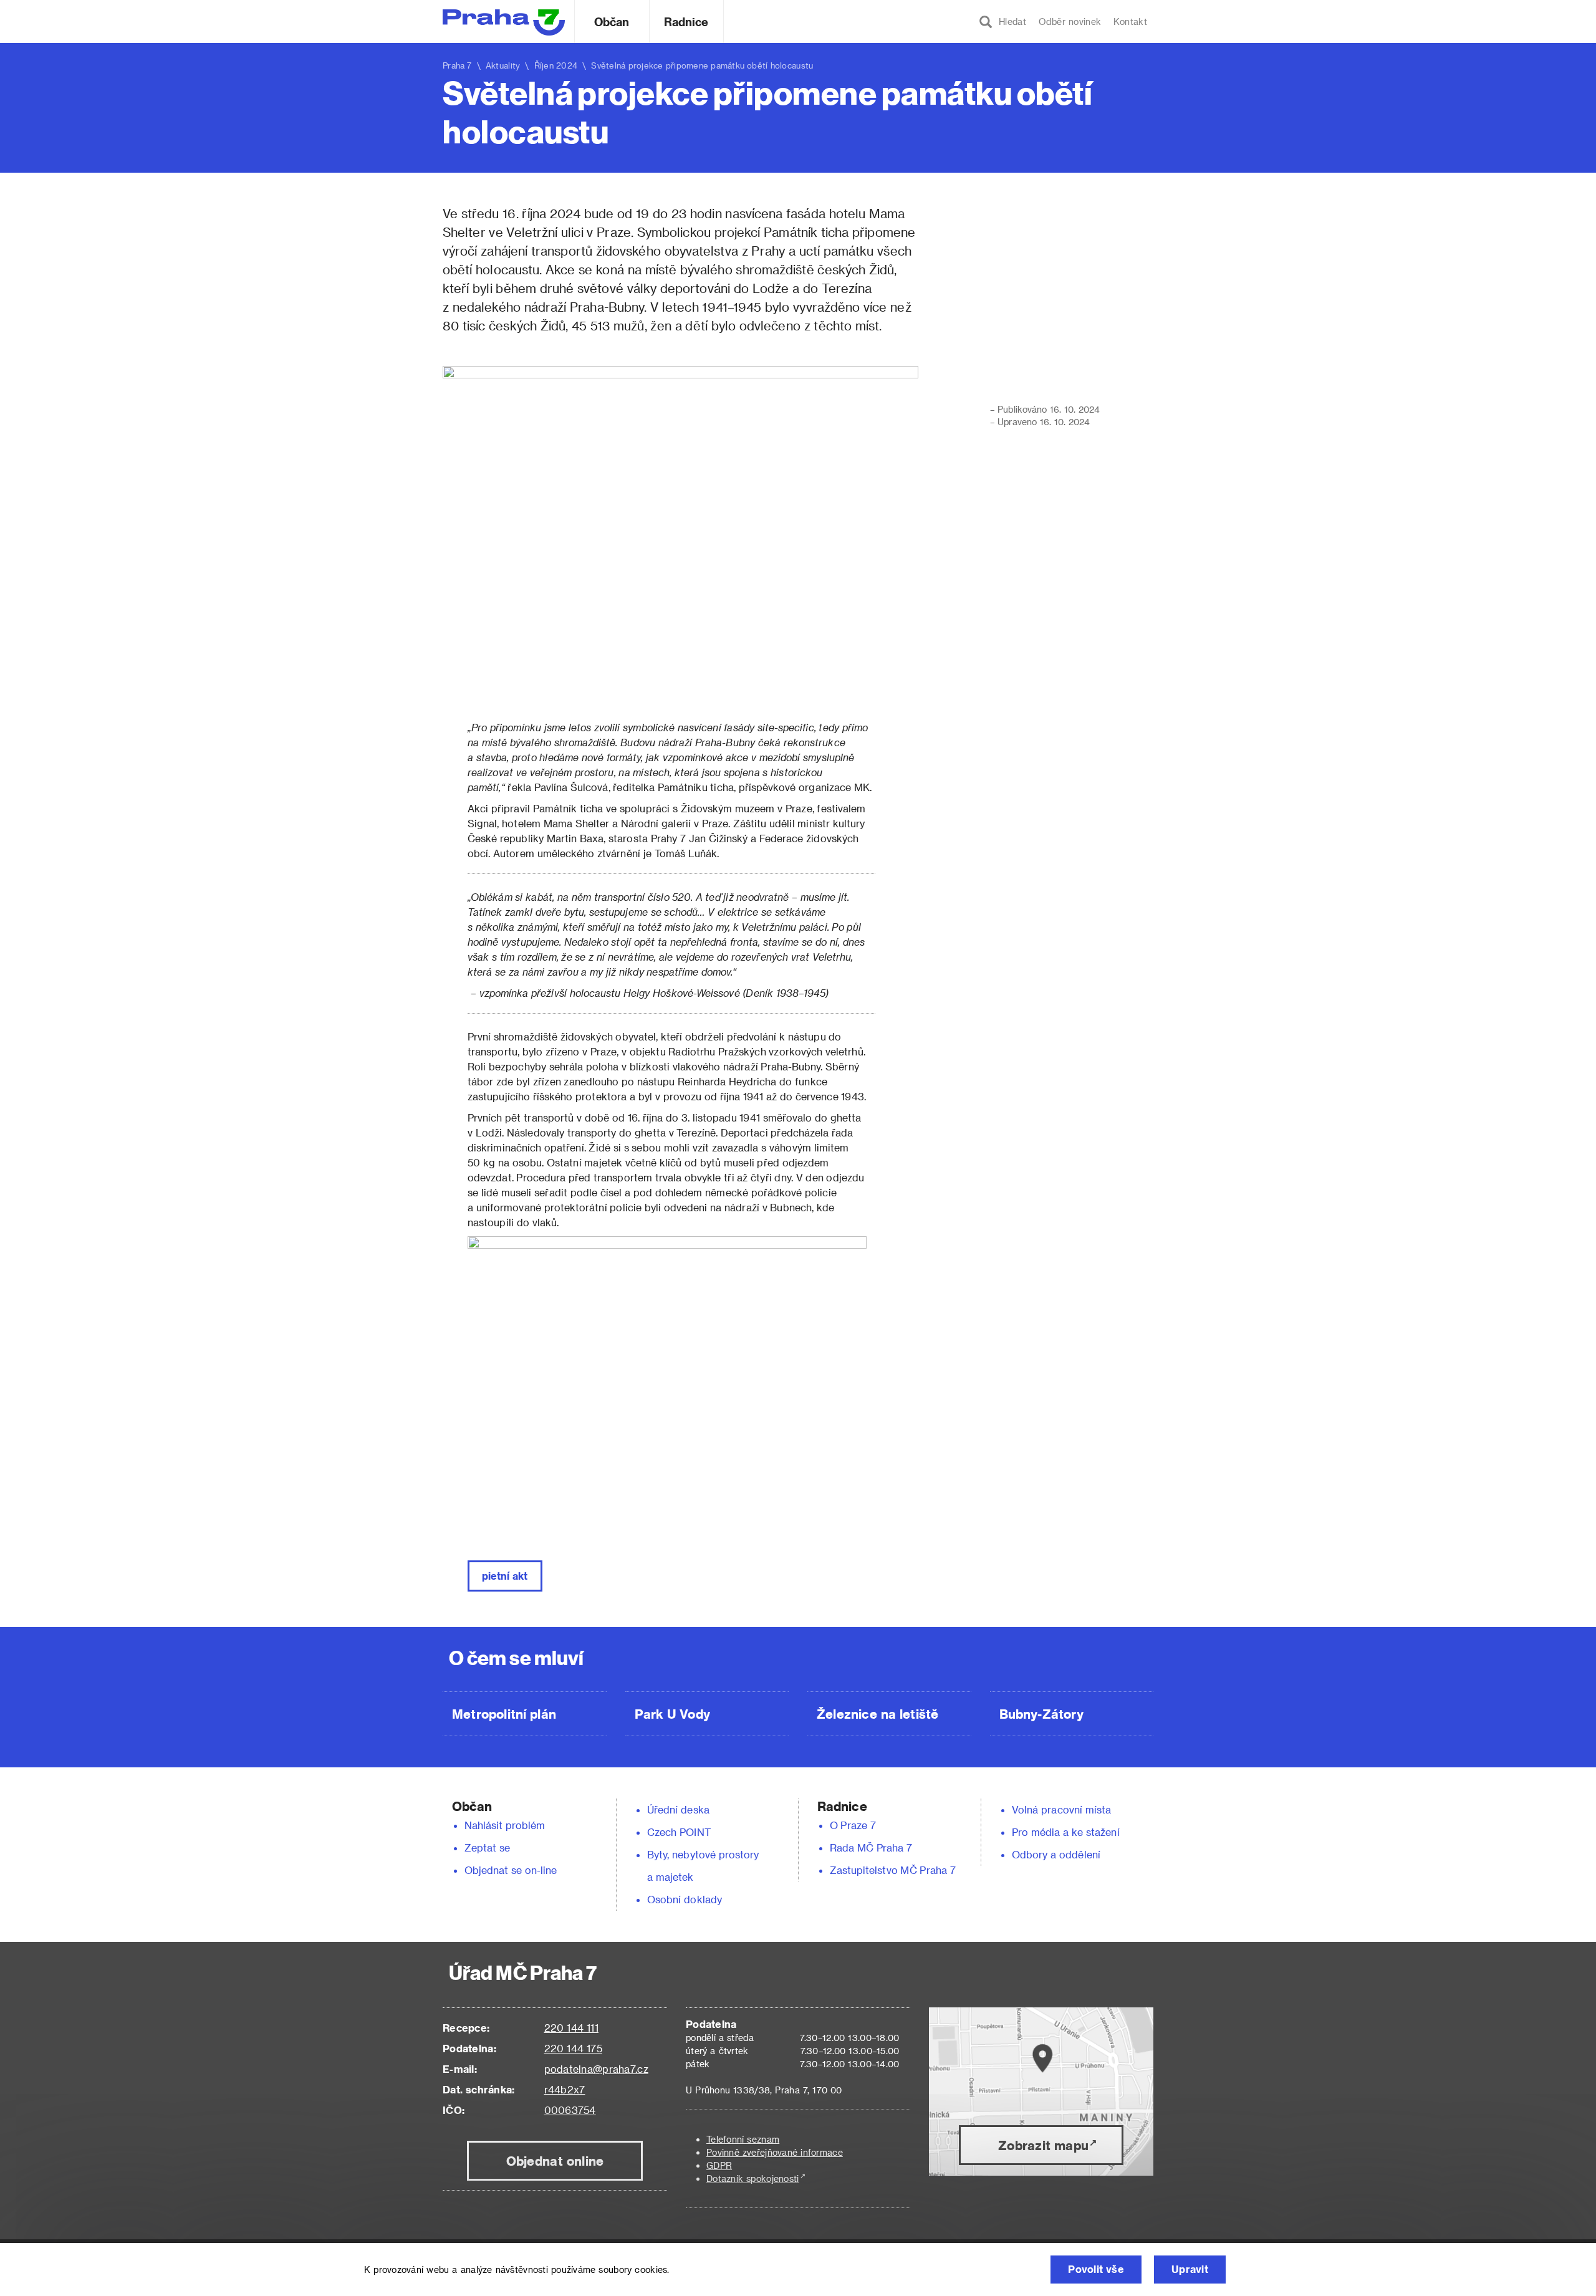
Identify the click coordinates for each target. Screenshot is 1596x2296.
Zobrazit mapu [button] (1043, 2145)
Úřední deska (678, 1809)
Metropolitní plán (504, 1714)
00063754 (570, 2110)
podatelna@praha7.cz (596, 2069)
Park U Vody (673, 1714)
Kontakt (1130, 22)
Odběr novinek (1070, 22)
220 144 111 (571, 2028)
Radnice (686, 22)
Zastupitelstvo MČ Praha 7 (893, 1870)
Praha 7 (457, 65)
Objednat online (555, 2161)
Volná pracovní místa (1061, 1809)
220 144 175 (573, 2048)
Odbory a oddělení (1056, 1854)
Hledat (1009, 22)
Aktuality (503, 65)
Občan (612, 22)
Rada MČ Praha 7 (871, 1847)
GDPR (719, 2165)
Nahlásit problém (505, 1825)
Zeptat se (487, 1847)
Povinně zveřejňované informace (775, 2152)
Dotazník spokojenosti (753, 2178)
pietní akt (505, 1576)
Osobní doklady (685, 1899)
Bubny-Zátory (1041, 1714)
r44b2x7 (565, 2089)
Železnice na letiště (877, 1714)
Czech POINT (679, 1832)
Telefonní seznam (743, 2139)
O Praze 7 (853, 1825)
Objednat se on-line (511, 1870)
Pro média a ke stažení (1066, 1832)
